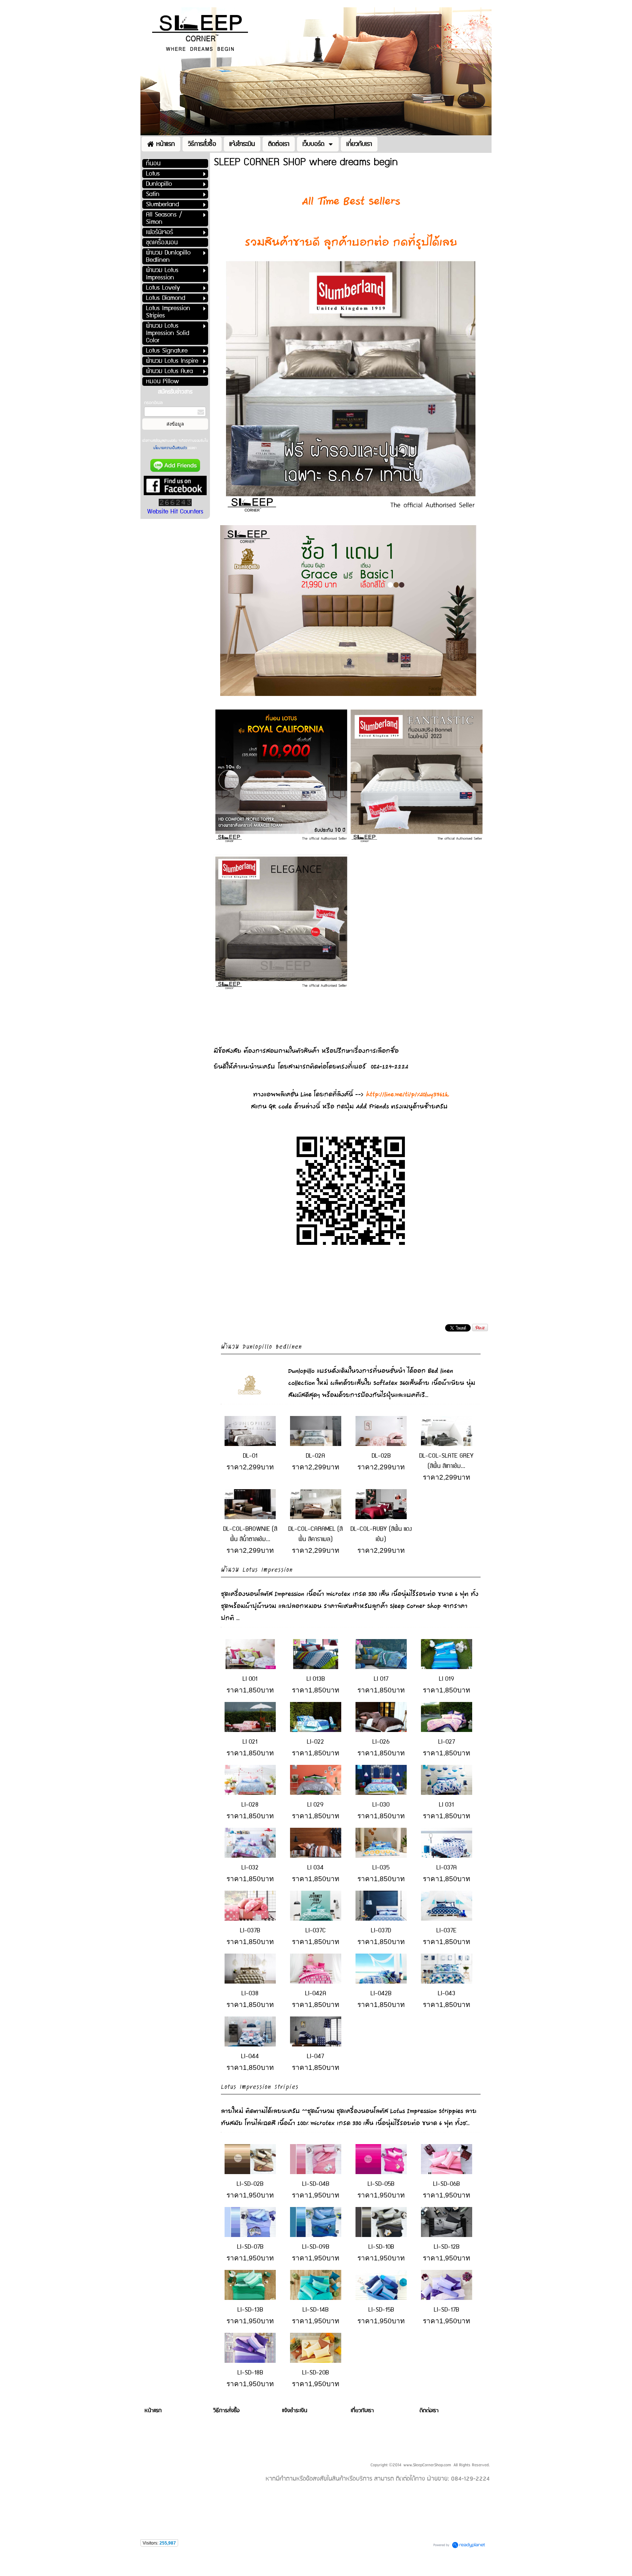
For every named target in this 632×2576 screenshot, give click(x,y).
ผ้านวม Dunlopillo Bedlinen (261, 1346)
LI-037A (447, 1868)
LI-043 (447, 1993)
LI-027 (447, 1742)
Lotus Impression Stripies (260, 2086)
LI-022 (315, 1742)
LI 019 (447, 1679)
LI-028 (250, 1805)
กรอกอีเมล (153, 403)
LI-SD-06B (446, 2184)
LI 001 (250, 1679)
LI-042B (381, 1993)
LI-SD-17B (446, 2310)
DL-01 (250, 1456)
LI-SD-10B (381, 2247)
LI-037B (250, 1931)
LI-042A (316, 1993)
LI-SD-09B (316, 2247)
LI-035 (381, 1868)
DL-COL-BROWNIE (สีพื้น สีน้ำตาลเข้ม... (250, 1534)
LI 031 (446, 1805)
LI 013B (316, 1679)
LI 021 (250, 1742)
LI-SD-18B (250, 2373)
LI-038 (250, 1993)
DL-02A (315, 1456)
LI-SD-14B (315, 2310)
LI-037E (446, 1931)
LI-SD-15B (381, 2310)
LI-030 (381, 1805)
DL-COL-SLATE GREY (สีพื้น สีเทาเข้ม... (446, 1461)
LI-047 (315, 2056)
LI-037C (316, 1931)
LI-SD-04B (316, 2184)
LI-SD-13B (250, 2310)
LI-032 (250, 1868)
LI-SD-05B (381, 2184)
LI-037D (381, 1931)
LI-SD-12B (447, 2247)
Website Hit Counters (175, 512)
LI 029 (315, 1805)
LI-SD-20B (315, 2373)
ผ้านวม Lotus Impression (257, 1569)
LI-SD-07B (250, 2247)
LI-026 (381, 1742)
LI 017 (381, 1679)
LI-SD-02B (250, 2184)
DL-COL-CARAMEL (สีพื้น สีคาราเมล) (315, 1534)
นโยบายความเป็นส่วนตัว (171, 448)
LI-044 (250, 2056)
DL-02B (381, 1456)
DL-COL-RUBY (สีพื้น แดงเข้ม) (381, 1534)
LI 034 (315, 1868)
